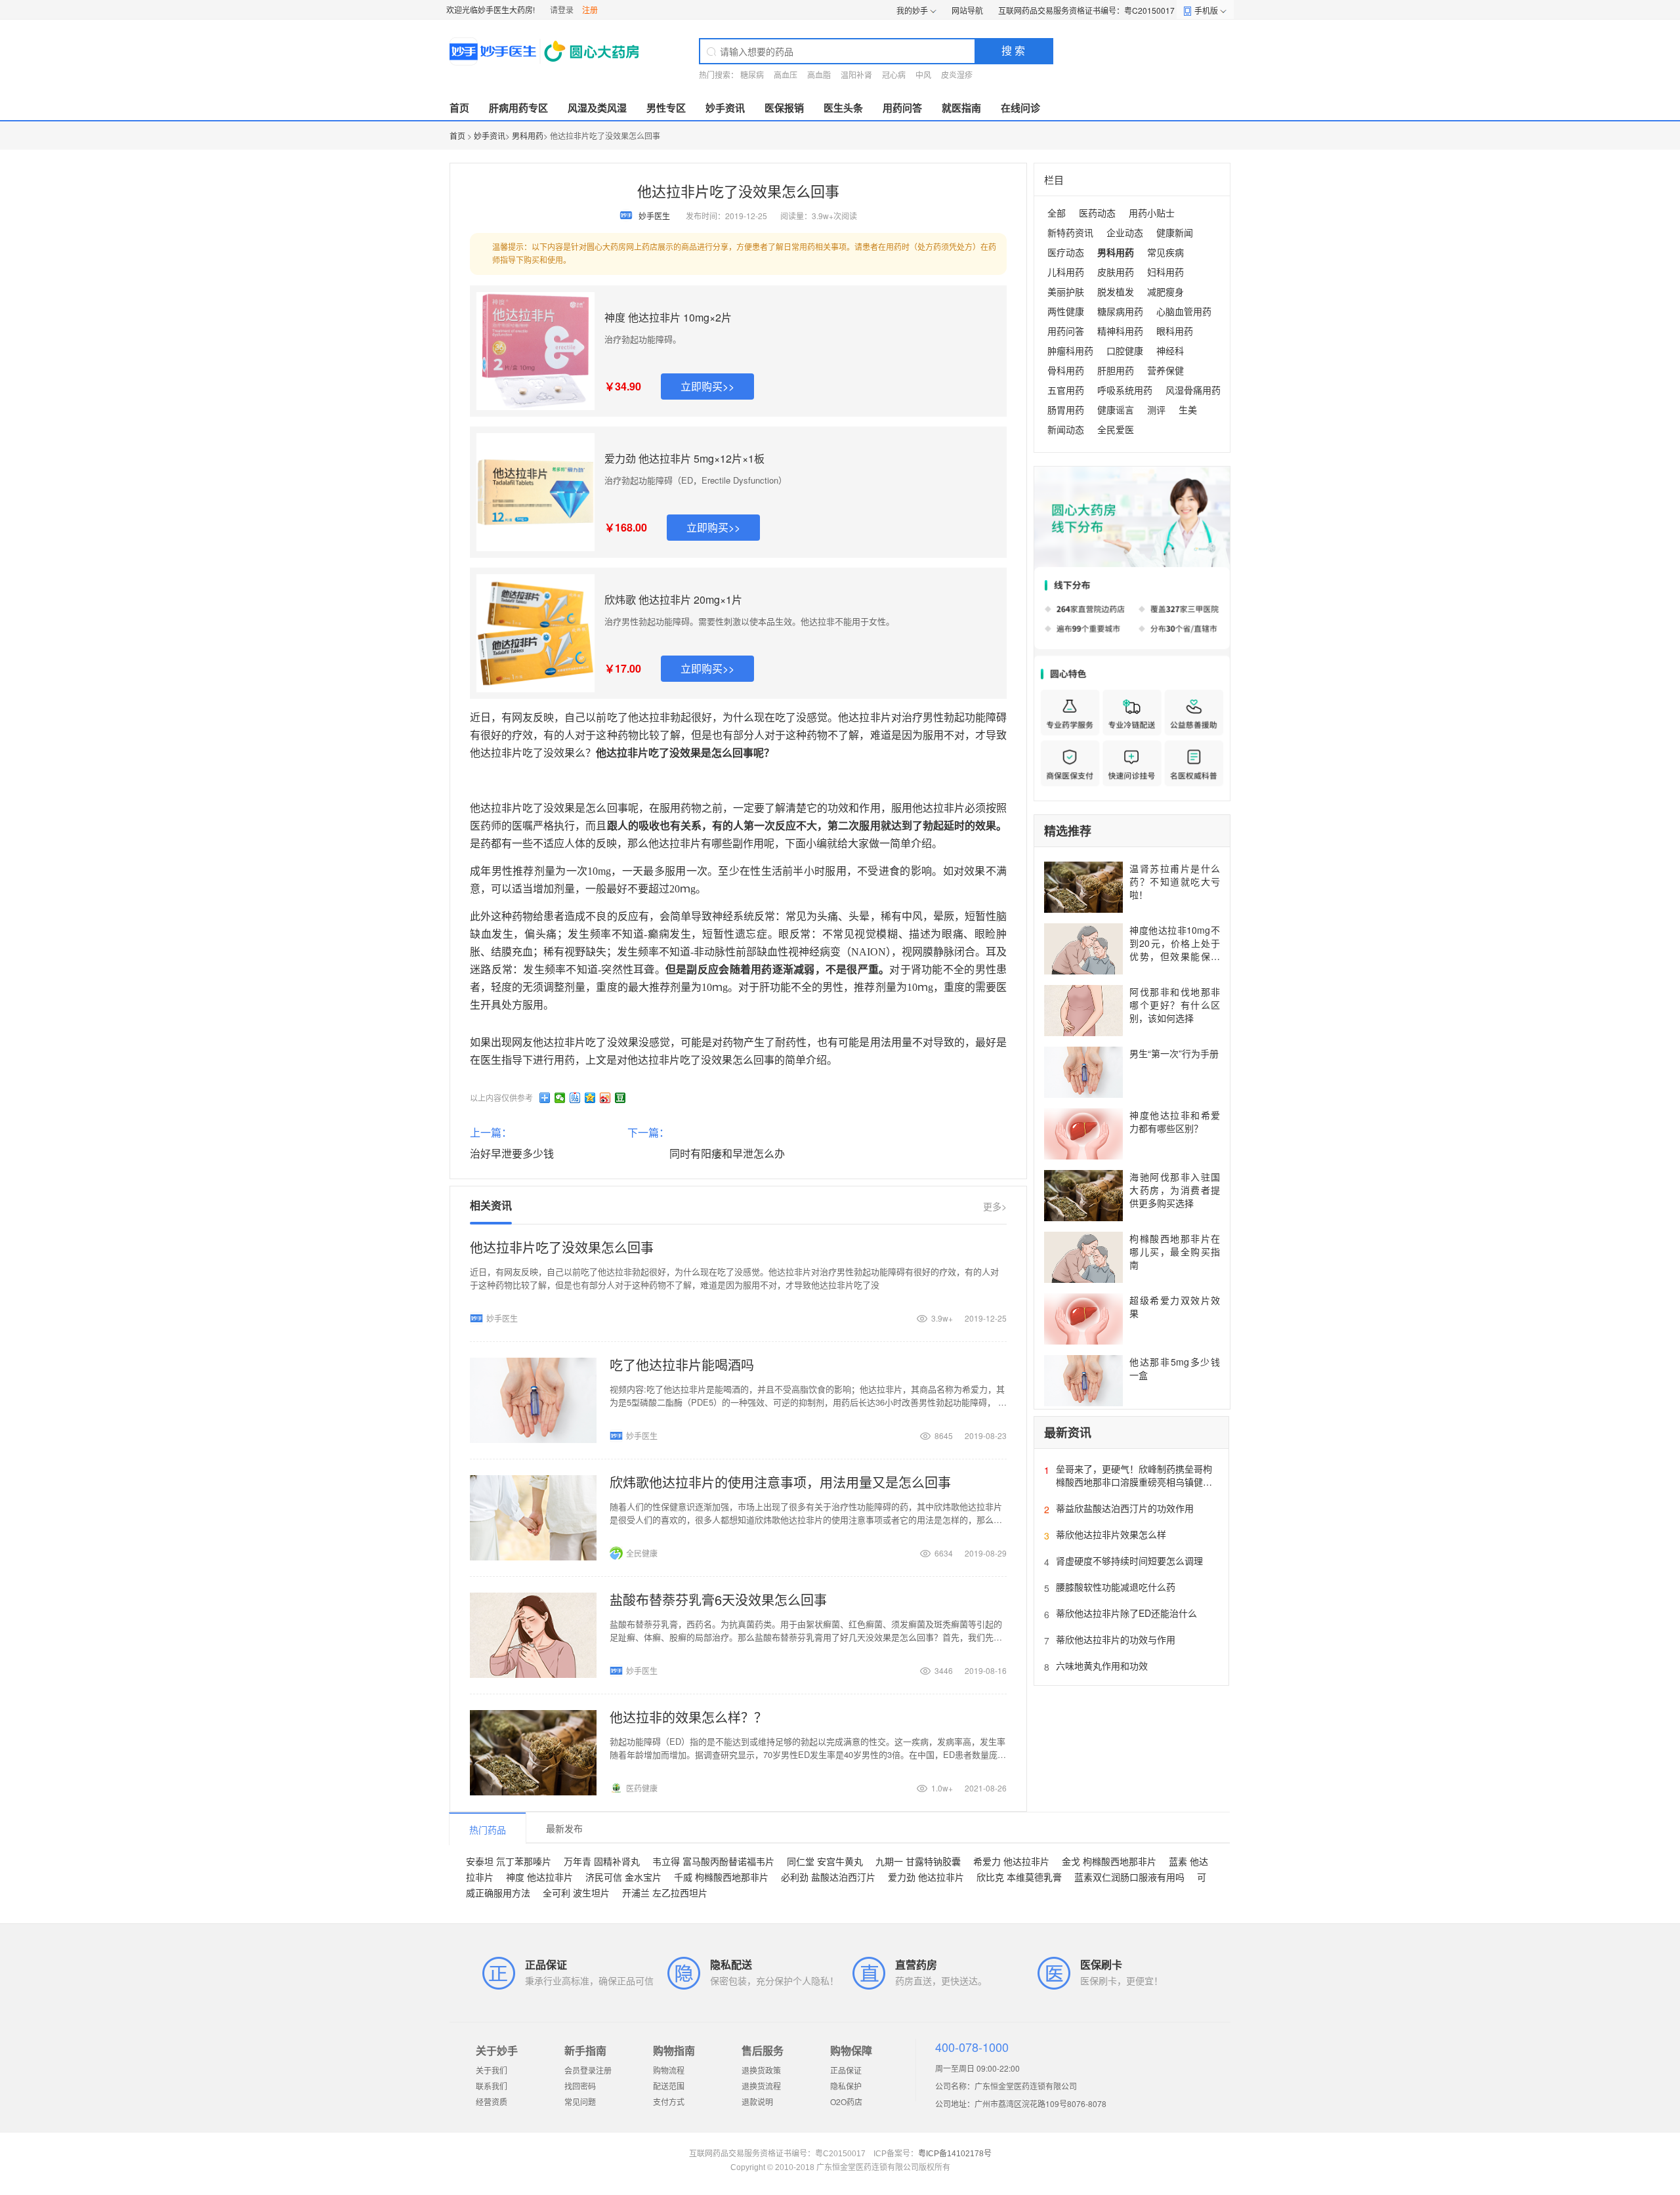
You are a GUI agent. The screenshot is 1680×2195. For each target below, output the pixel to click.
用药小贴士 (1152, 213)
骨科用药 (1066, 370)
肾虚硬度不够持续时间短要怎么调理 (1129, 1560)
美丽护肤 (1066, 291)
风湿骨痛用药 (1193, 390)
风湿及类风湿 (597, 108)
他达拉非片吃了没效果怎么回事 (562, 1247)
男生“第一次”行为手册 (1174, 1053)
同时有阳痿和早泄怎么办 (727, 1153)
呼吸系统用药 (1125, 390)
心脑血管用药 (1184, 311)
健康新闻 (1175, 232)
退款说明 (757, 2101)
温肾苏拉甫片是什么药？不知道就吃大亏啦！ (1175, 881)
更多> (995, 1206)
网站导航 (967, 10)
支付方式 (669, 2101)
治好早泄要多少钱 (512, 1153)
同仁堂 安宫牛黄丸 (825, 1861)
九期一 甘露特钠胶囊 (918, 1861)
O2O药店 (846, 2101)
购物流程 (669, 2070)
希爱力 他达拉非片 (1011, 1861)
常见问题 (580, 2101)
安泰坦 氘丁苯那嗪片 (509, 1861)
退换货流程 (761, 2086)
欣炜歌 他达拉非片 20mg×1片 (673, 599)
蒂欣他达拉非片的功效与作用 (1116, 1639)
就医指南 (961, 108)
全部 (1057, 213)
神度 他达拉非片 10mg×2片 (668, 317)
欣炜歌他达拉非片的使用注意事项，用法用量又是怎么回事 (780, 1482)
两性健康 (1066, 311)
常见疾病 (1165, 252)
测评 (1156, 409)
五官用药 (1066, 390)
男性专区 (666, 108)
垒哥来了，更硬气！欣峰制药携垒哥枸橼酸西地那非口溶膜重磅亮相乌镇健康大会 (1134, 1482)
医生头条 (843, 108)
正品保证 (846, 2070)
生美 (1188, 409)
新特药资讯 (1070, 232)
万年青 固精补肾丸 (602, 1861)
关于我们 (492, 2070)
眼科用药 (1175, 331)
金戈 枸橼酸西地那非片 (1109, 1861)
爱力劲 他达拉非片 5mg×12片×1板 (684, 458)
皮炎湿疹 (957, 74)
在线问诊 (1020, 108)
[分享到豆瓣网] (620, 1098)
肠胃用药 (1066, 409)
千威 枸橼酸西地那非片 (721, 1877)
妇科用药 (1165, 272)
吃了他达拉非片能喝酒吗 (682, 1365)
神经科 (1170, 350)
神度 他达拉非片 (539, 1877)
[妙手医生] (546, 51)
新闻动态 (1066, 429)
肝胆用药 (1116, 370)
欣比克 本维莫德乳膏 (1019, 1877)
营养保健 (1165, 370)
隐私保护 (846, 2086)
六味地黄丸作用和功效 (1102, 1665)
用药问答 (902, 108)
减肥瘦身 (1165, 291)
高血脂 (819, 74)
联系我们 (492, 2086)
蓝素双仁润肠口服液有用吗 (1129, 1877)
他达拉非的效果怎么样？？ (688, 1717)
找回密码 (580, 2086)
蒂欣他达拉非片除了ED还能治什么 (1126, 1613)
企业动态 (1125, 232)
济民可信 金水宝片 (623, 1877)
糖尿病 (752, 74)
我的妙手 (912, 10)
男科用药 (528, 136)
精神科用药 (1120, 331)
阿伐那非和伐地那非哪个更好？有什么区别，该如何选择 (1175, 1005)
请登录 (562, 10)
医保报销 (784, 108)
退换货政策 (761, 2070)
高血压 (786, 74)
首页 (459, 108)
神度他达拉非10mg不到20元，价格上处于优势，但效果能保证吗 (1175, 950)
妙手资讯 (725, 108)
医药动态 (1097, 213)
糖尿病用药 (1120, 311)
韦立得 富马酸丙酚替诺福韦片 (713, 1861)
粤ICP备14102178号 (955, 2154)
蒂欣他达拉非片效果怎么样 (1111, 1534)
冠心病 (894, 74)
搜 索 (1013, 50)
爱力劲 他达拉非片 (926, 1877)
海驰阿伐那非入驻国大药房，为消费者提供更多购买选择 (1175, 1190)
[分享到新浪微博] (605, 1098)
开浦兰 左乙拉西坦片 (665, 1892)
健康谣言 (1116, 409)
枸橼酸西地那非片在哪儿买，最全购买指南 (1175, 1251)
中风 (923, 74)
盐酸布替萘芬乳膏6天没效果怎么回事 (718, 1599)
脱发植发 (1116, 291)
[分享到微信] (560, 1098)
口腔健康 (1125, 350)
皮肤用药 (1116, 272)
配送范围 (669, 2086)
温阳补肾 (856, 74)
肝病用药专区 (518, 108)
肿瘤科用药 (1070, 350)
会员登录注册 (588, 2070)
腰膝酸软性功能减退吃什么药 (1116, 1587)
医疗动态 (1066, 252)
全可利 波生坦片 (576, 1892)
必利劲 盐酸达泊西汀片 (828, 1877)
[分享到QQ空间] (590, 1098)
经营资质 (492, 2101)
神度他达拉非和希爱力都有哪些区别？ (1175, 1121)
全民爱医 (1116, 429)
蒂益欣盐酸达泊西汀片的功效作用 (1125, 1508)
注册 (590, 10)
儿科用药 (1066, 272)
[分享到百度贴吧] (575, 1098)
